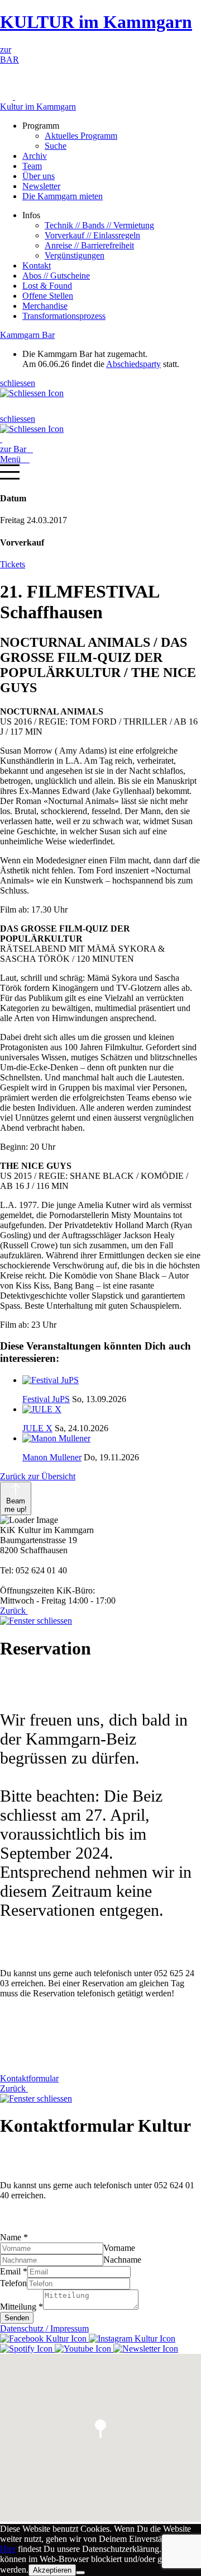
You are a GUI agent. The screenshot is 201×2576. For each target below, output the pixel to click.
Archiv (35, 156)
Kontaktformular (29, 2078)
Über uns (39, 176)
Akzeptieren (52, 2570)
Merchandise (45, 306)
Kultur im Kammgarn (38, 107)
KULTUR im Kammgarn (96, 22)
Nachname (122, 2260)
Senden (17, 2318)
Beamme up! (16, 1505)
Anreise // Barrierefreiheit (89, 245)
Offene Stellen (48, 296)
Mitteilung (21, 2307)
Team (32, 166)
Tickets (13, 564)
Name (14, 2237)
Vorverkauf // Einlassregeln (92, 235)
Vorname (119, 2248)
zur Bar (16, 449)
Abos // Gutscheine (56, 276)
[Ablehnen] (80, 2573)
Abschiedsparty (133, 364)
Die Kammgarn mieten (63, 196)
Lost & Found (47, 286)
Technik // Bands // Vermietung (99, 225)
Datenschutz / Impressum (44, 2328)
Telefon (13, 2283)
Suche (56, 146)
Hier (8, 2549)
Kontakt (37, 265)
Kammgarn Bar (27, 335)
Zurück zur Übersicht (38, 1476)
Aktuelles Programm (81, 136)
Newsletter (41, 186)
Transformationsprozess (64, 316)
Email (14, 2271)
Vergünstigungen (75, 255)
